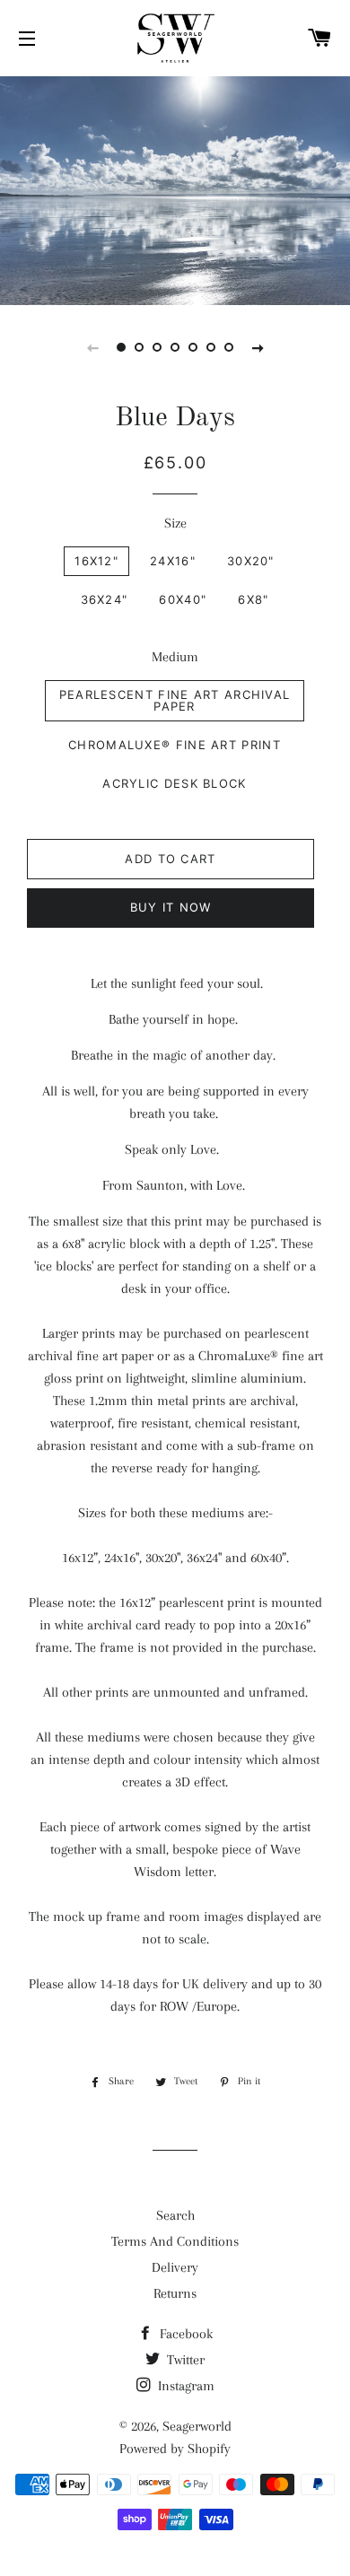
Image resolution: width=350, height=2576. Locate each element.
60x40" (183, 599)
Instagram (184, 2386)
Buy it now (171, 907)
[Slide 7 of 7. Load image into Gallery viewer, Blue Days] (229, 347)
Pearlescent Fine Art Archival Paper (175, 700)
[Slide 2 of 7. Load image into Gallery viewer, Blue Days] (139, 347)
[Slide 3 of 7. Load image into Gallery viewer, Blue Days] (157, 347)
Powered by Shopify (175, 2449)
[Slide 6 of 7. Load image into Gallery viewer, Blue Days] (211, 347)
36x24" (105, 599)
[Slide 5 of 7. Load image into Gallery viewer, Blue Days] (193, 347)
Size (175, 523)
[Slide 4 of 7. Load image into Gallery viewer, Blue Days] (175, 347)
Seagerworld (197, 2426)
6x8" (253, 599)
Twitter (184, 2360)
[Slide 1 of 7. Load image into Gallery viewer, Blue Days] (121, 347)
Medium (175, 657)
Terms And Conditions (175, 2241)
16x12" (96, 561)
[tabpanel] (175, 188)
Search (175, 2215)
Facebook (184, 2334)
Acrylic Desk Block (174, 783)
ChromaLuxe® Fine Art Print (175, 745)
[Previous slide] (92, 347)
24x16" (173, 561)
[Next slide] (258, 347)
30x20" (251, 561)
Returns (175, 2293)
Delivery (175, 2267)
